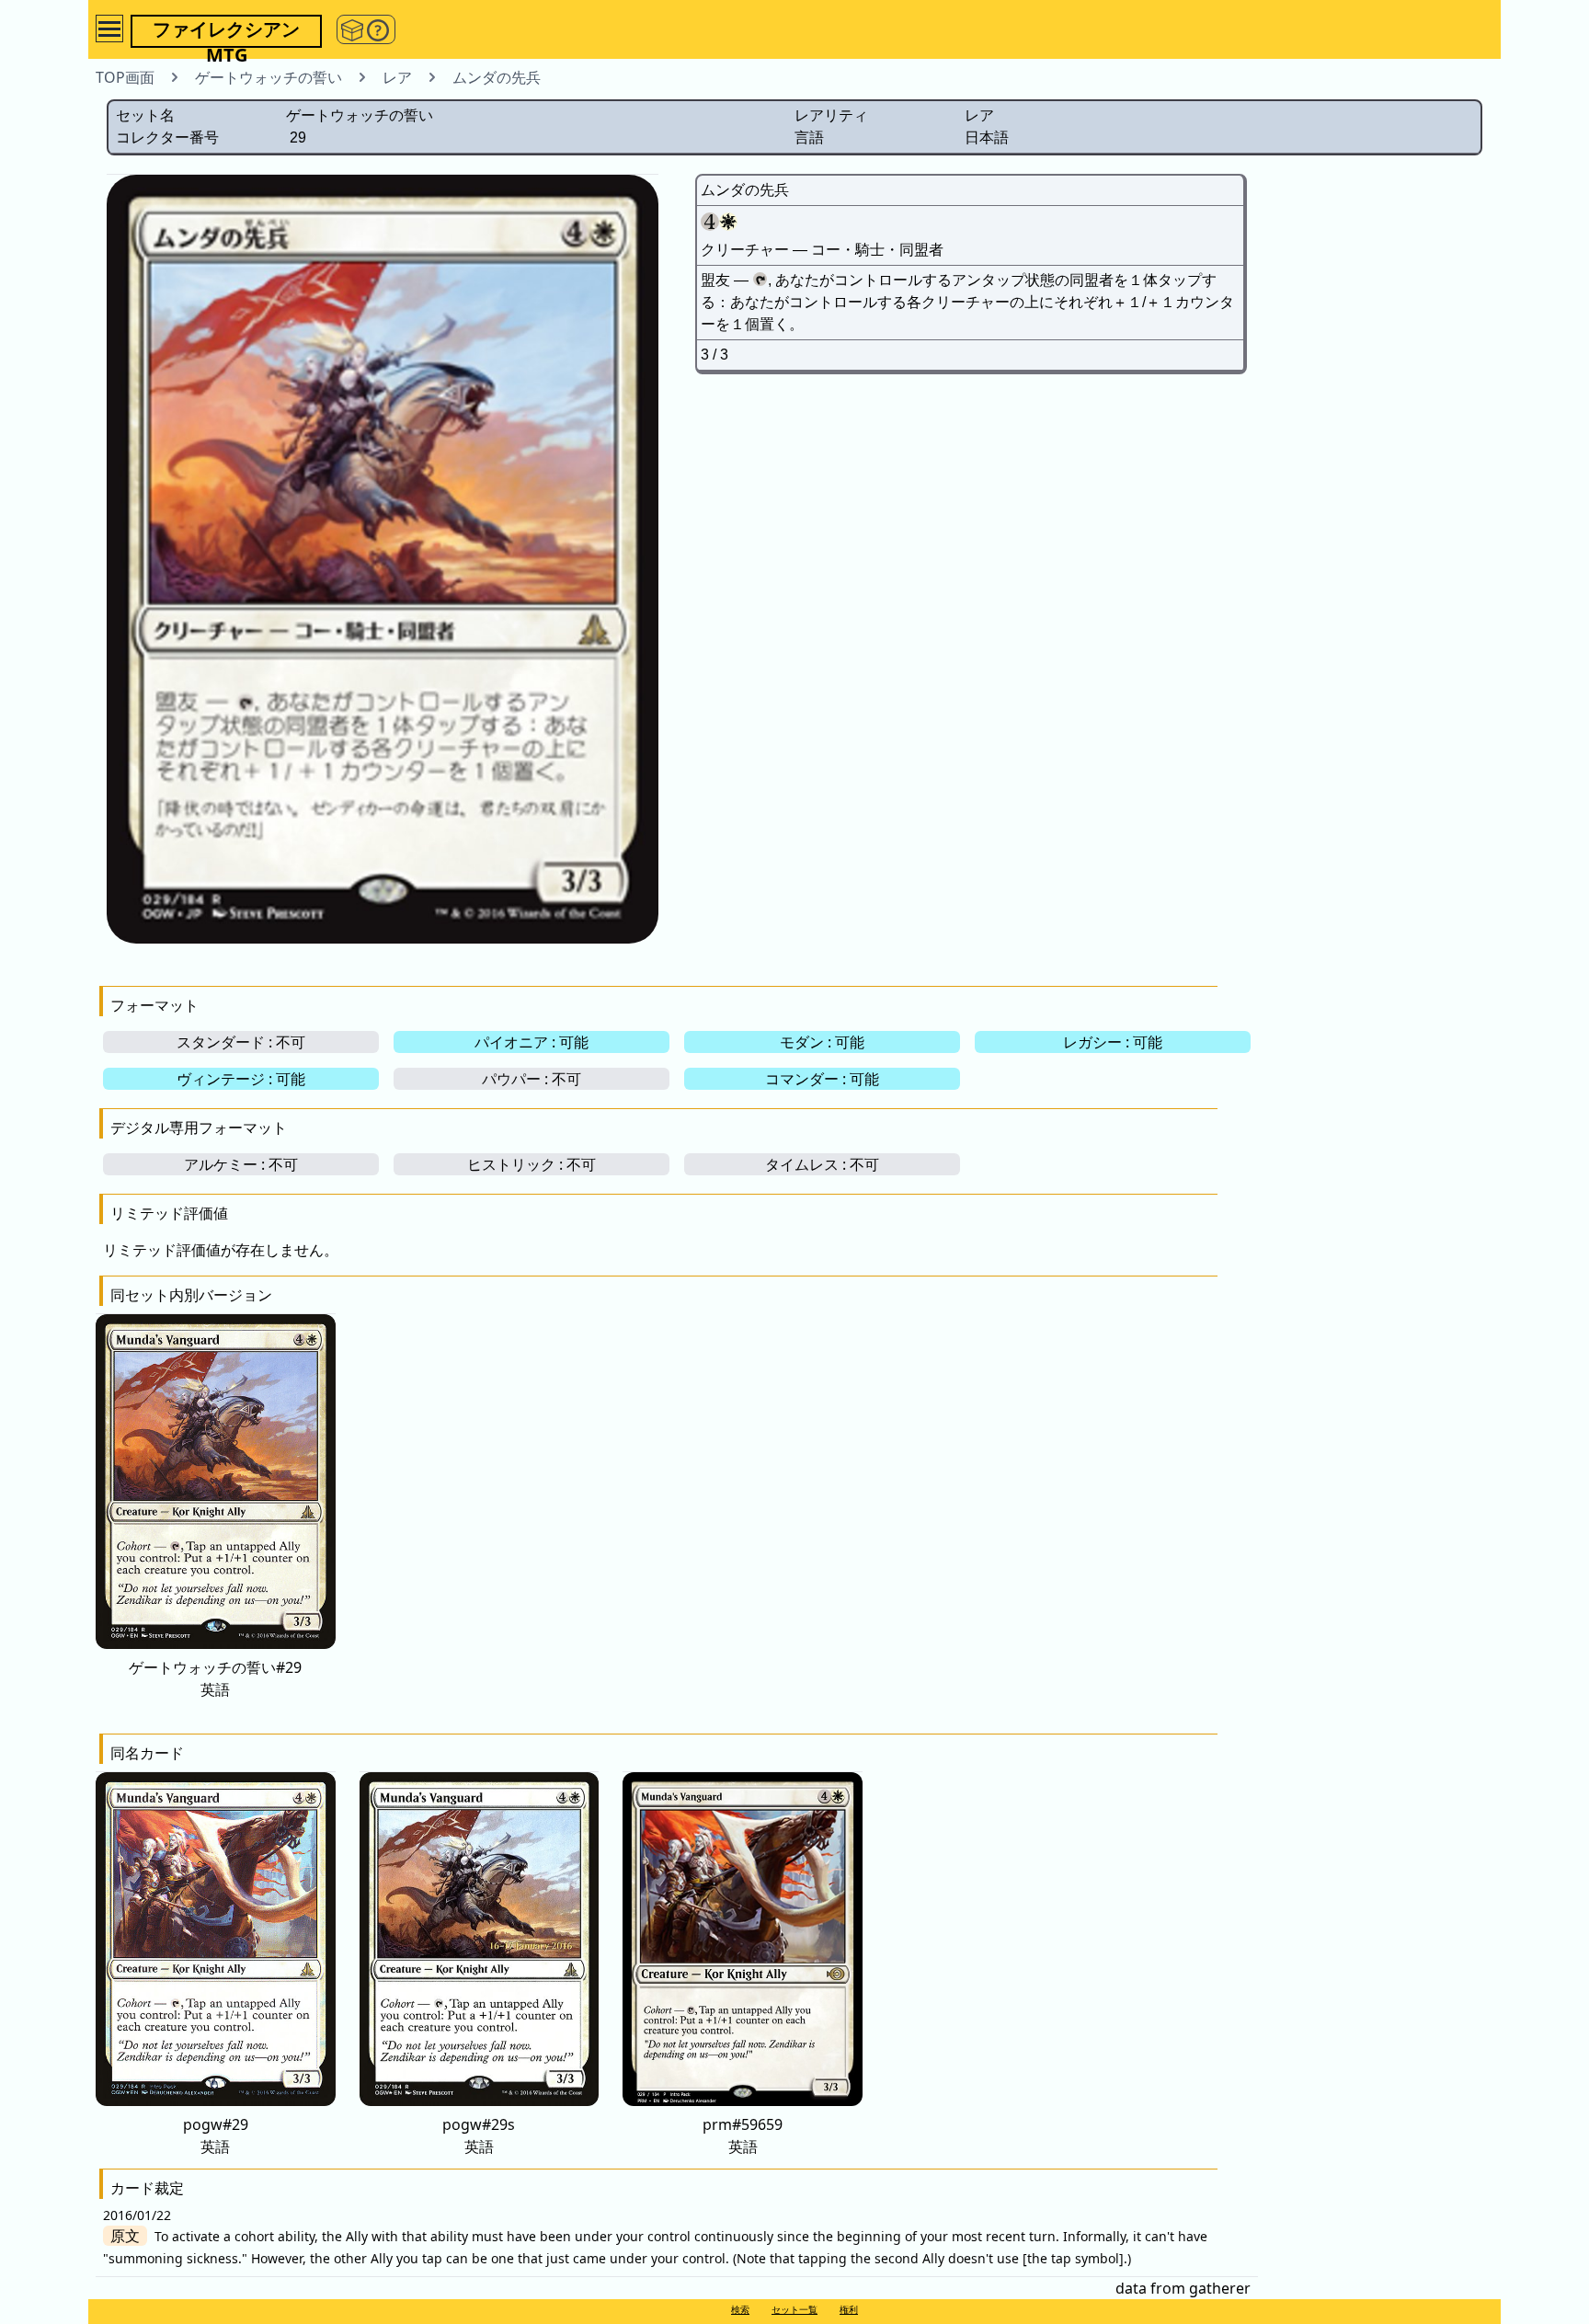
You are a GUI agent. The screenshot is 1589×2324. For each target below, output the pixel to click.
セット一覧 (794, 2309)
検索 (740, 2309)
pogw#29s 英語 (479, 2135)
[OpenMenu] (109, 29)
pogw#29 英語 (216, 2135)
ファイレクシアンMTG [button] (226, 32)
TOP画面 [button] (125, 77)
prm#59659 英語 (743, 2135)
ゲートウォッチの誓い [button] (269, 77)
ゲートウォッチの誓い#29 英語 (215, 1678)
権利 (849, 2309)
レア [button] (397, 77)
